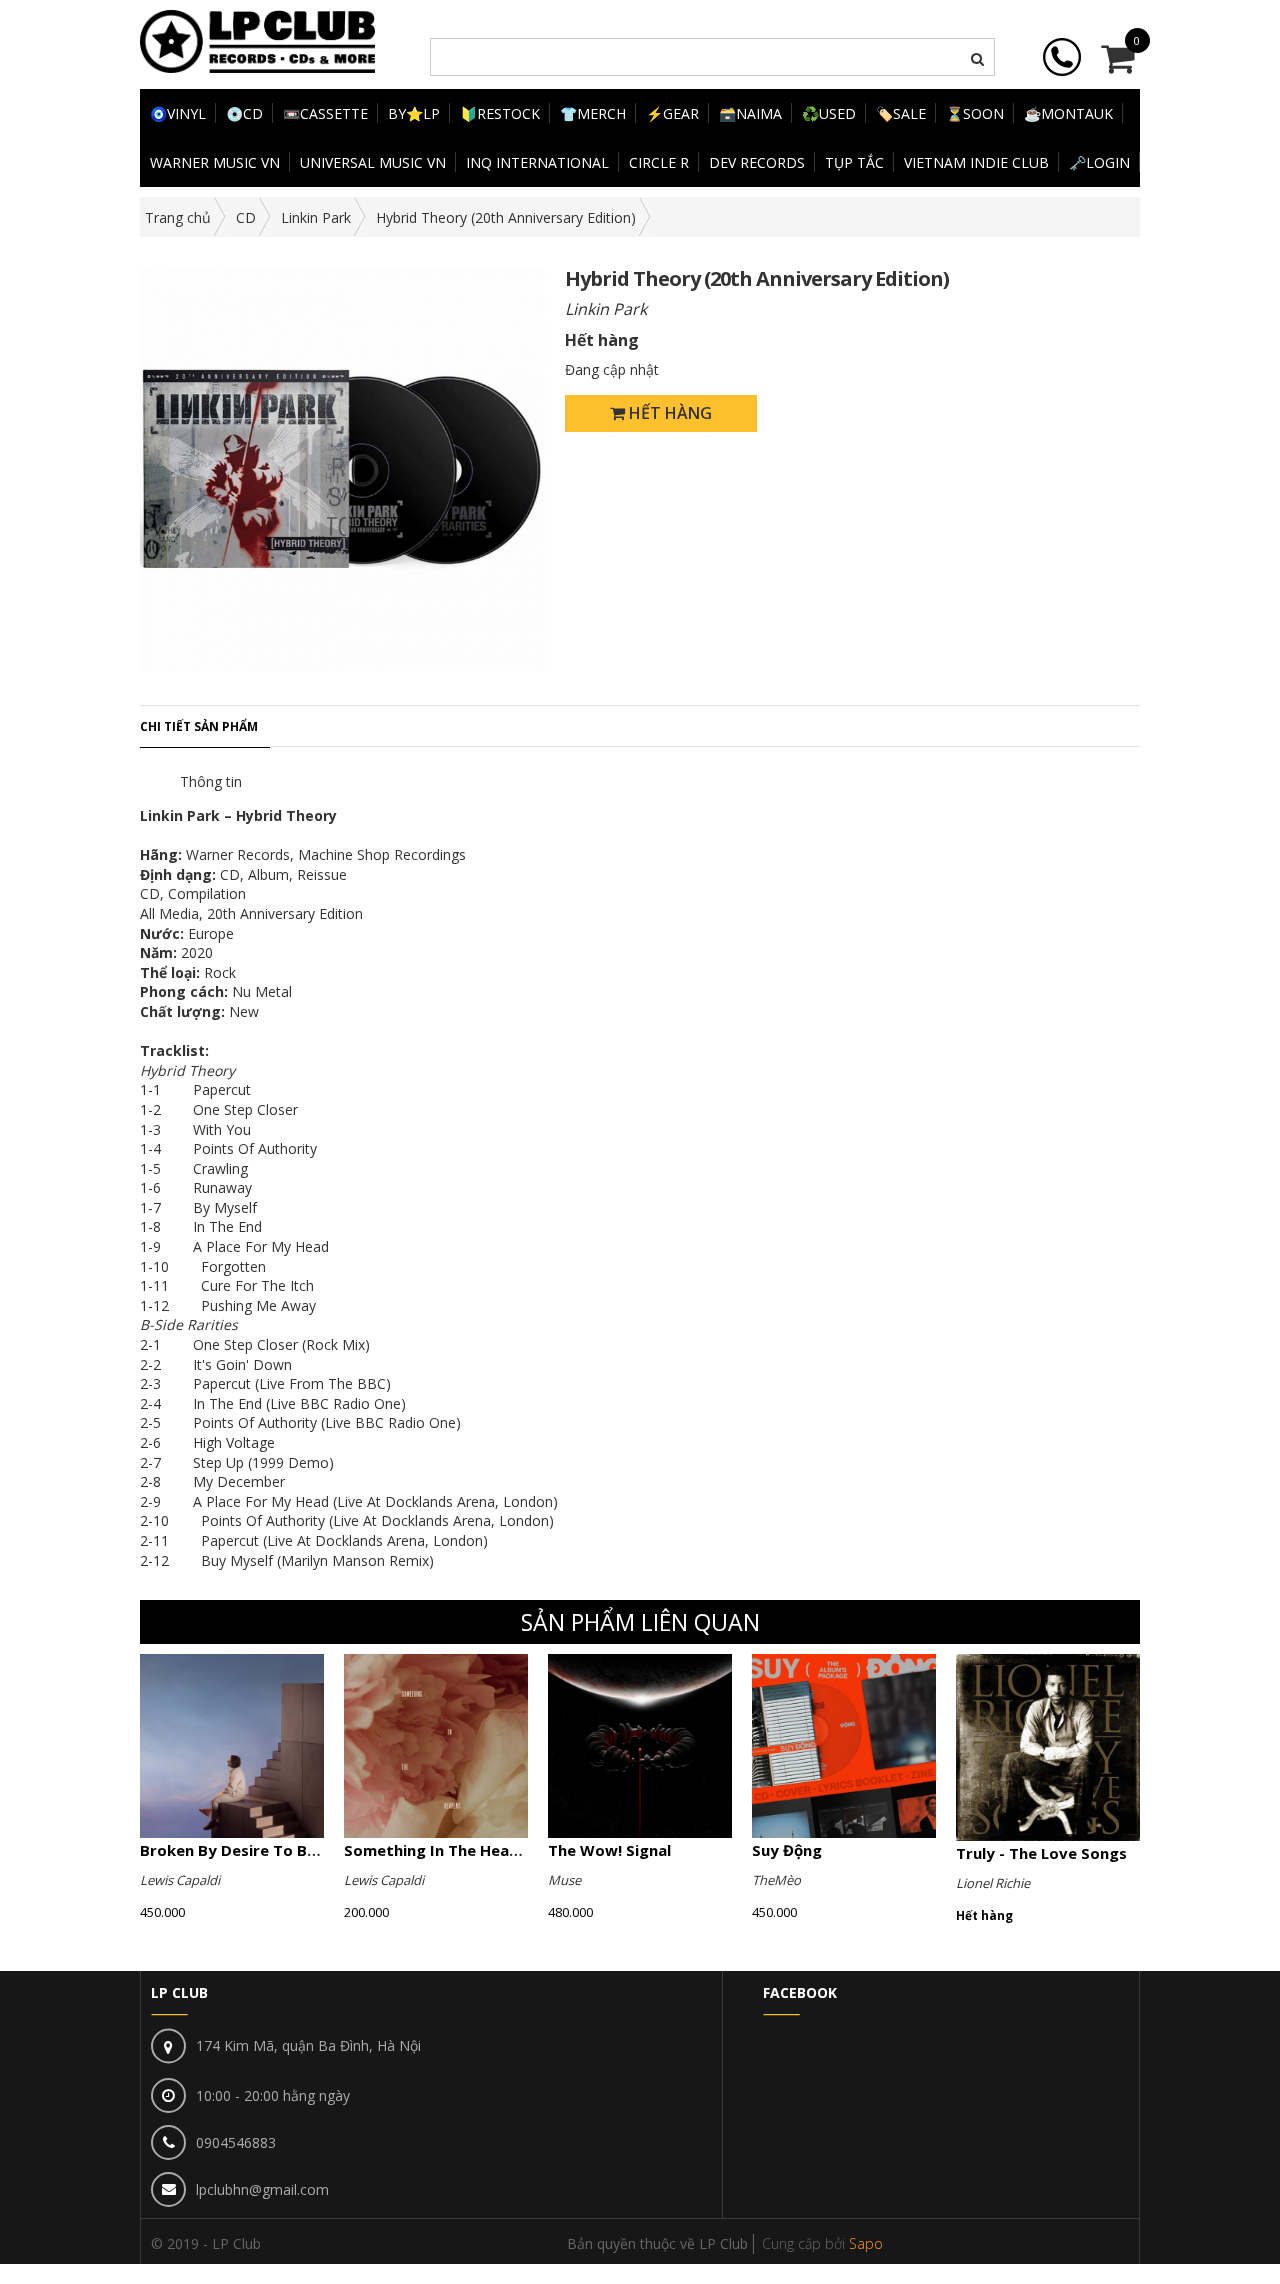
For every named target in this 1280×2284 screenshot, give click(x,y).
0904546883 (236, 2142)
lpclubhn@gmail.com (262, 2189)
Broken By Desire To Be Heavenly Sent (284, 1850)
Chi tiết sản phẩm (199, 726)
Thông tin (211, 781)
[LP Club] (257, 39)
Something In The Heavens (444, 1850)
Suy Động (787, 1850)
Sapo (866, 2243)
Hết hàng (668, 413)
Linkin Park (316, 217)
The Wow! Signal (609, 1850)
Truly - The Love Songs (1041, 1853)
